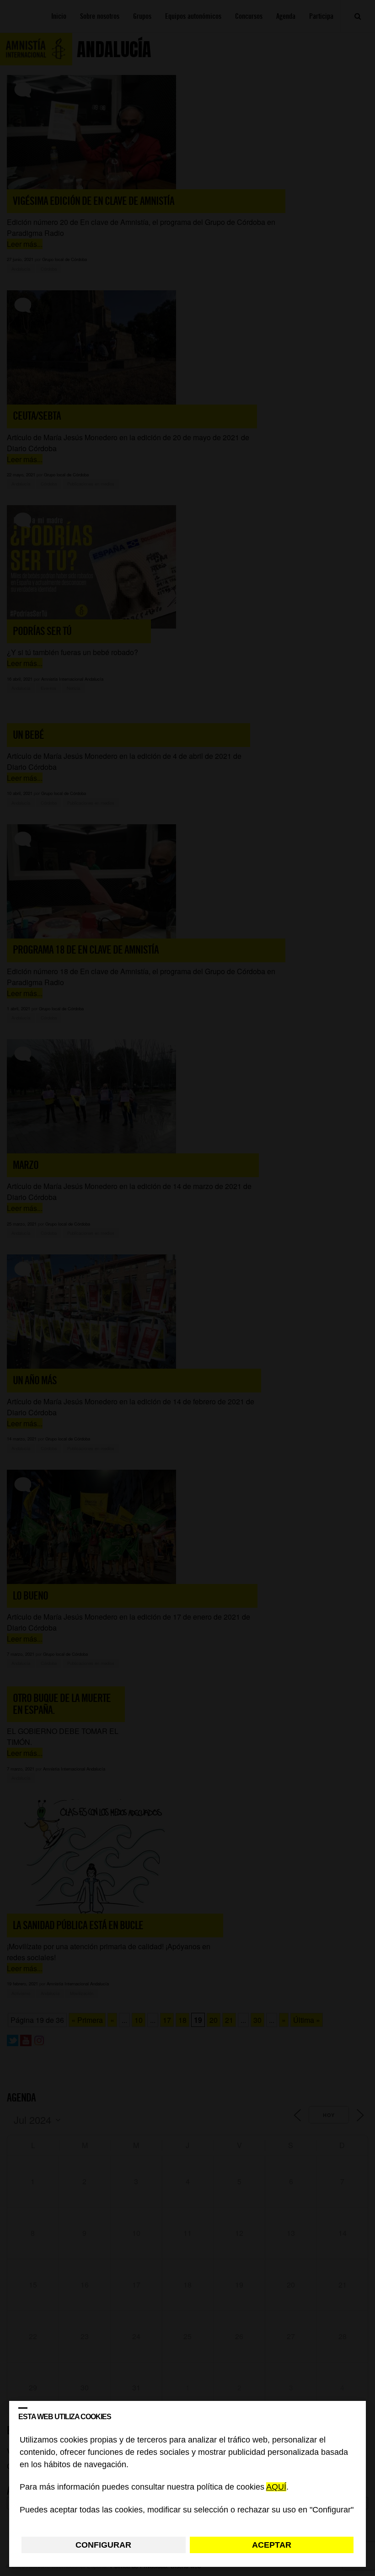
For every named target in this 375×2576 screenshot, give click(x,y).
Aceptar (272, 2545)
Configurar (103, 2545)
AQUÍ (276, 2487)
